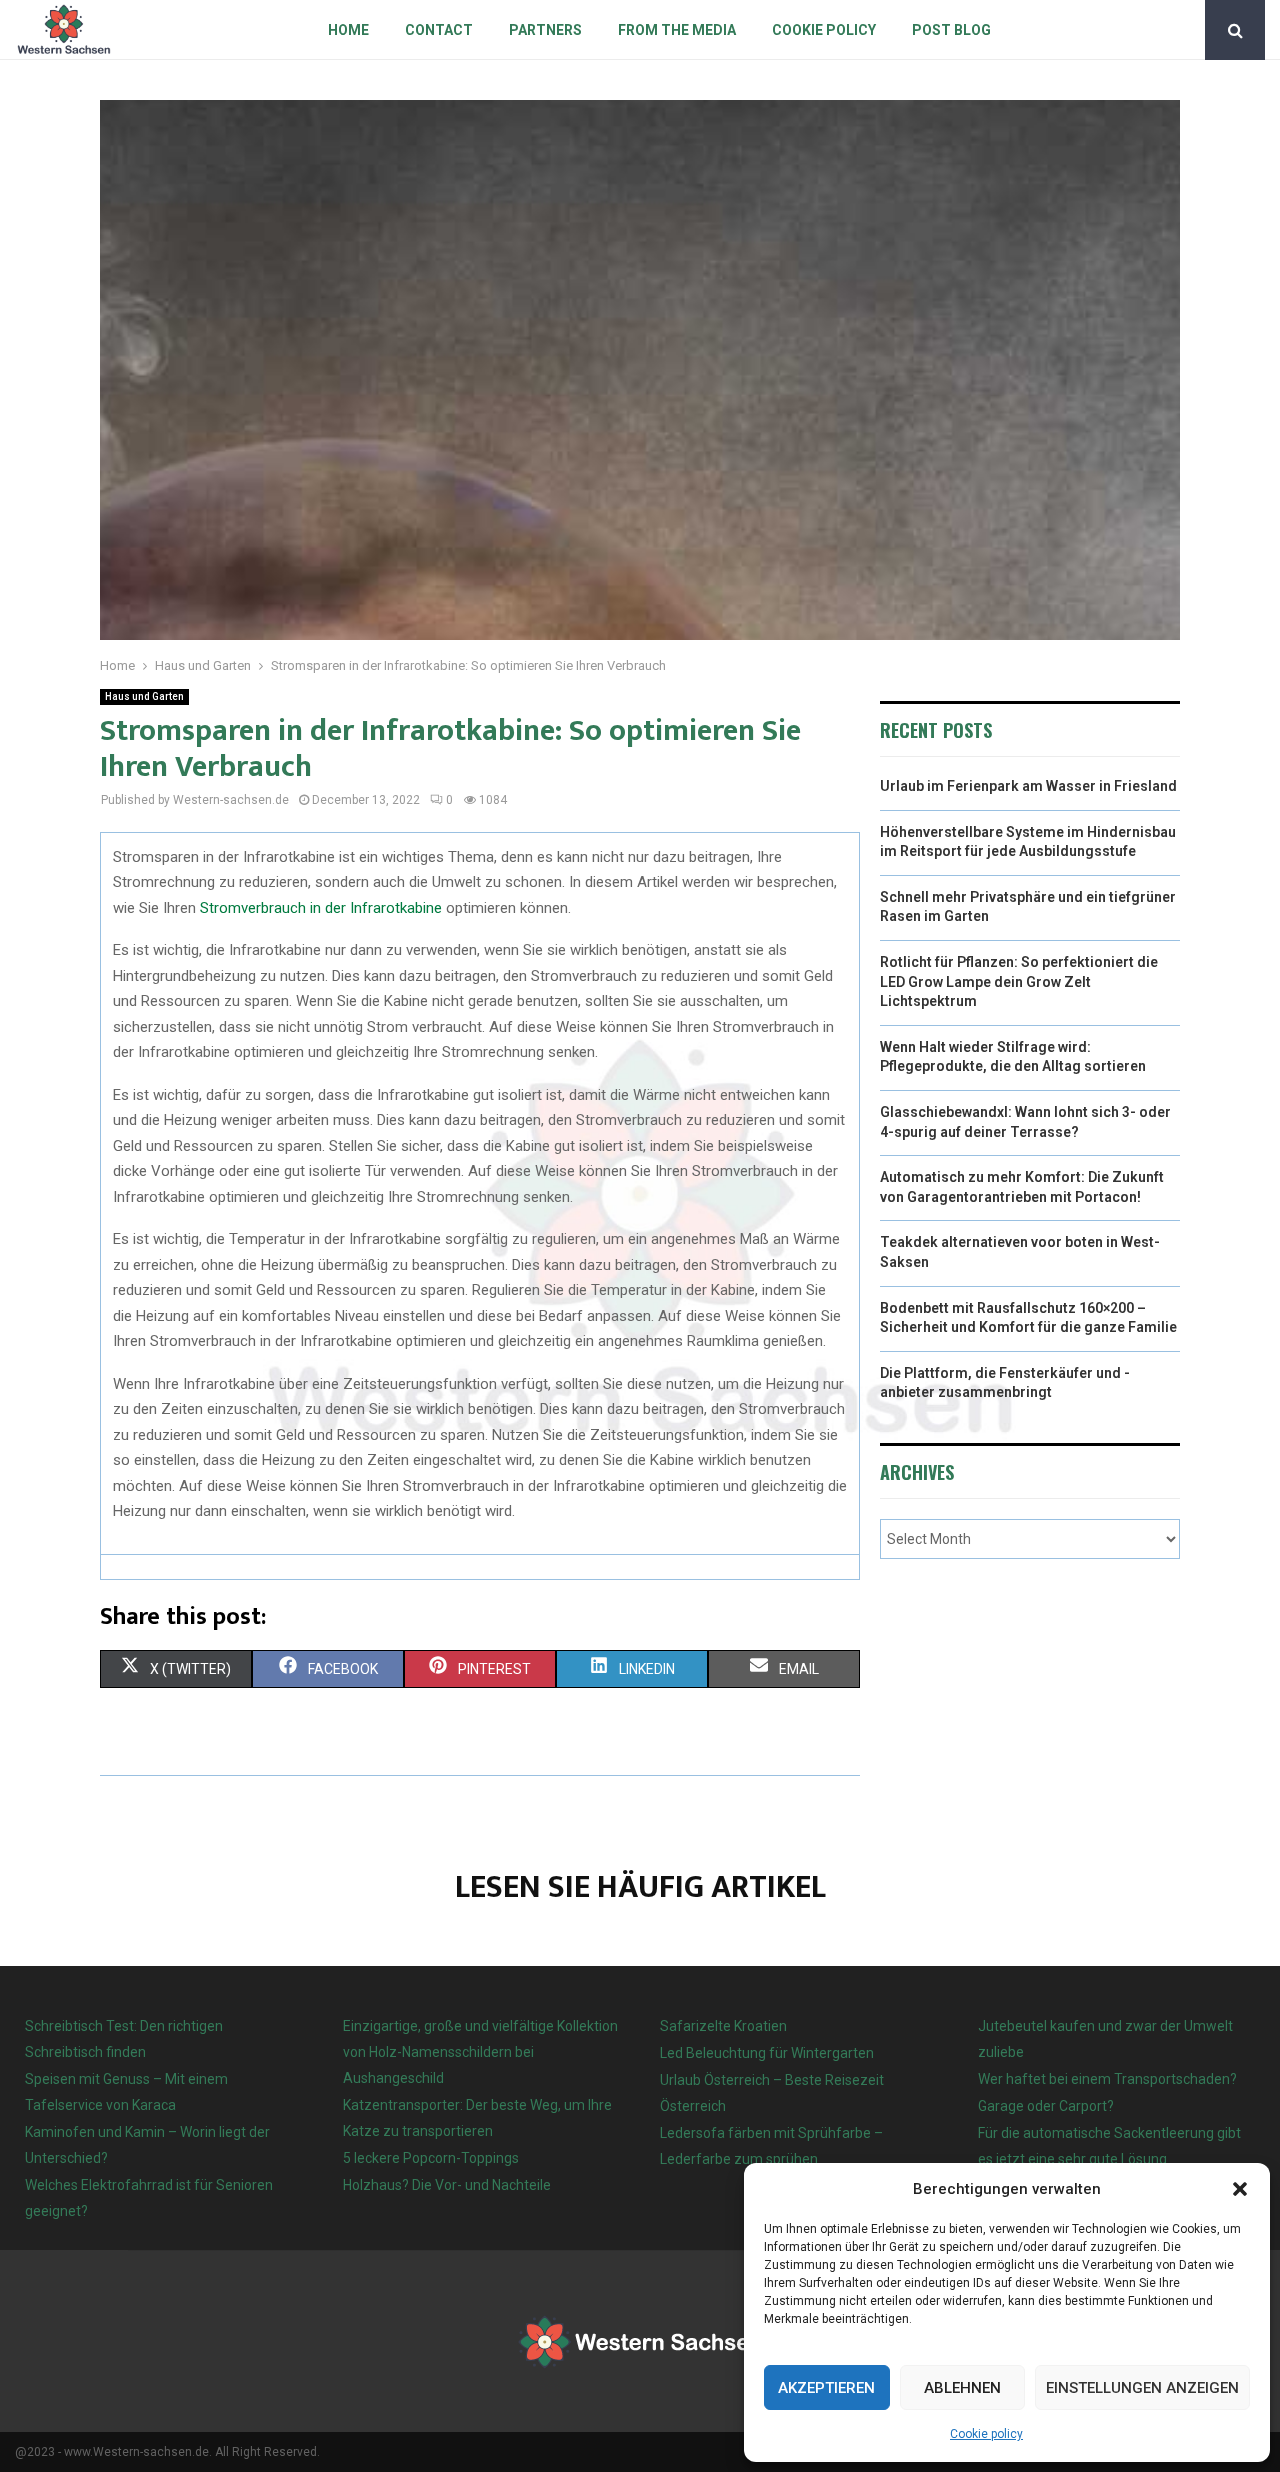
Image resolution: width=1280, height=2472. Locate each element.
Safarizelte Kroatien (725, 2026)
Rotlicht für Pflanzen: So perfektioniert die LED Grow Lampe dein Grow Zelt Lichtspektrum (1019, 981)
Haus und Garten (144, 696)
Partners (545, 30)
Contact (439, 30)
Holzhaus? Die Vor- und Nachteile (447, 2185)
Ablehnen (962, 2388)
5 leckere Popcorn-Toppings (431, 2158)
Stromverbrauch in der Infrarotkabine (321, 908)
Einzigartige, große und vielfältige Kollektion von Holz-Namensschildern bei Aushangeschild (480, 2052)
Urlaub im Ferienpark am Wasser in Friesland (1028, 786)
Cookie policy (986, 2434)
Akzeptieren (826, 2388)
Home (348, 30)
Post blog (951, 30)
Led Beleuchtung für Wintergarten (767, 2053)
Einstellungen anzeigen (1142, 2388)
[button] (1240, 2189)
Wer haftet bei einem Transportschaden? (1107, 2079)
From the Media (677, 30)
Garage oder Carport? (1046, 2106)
